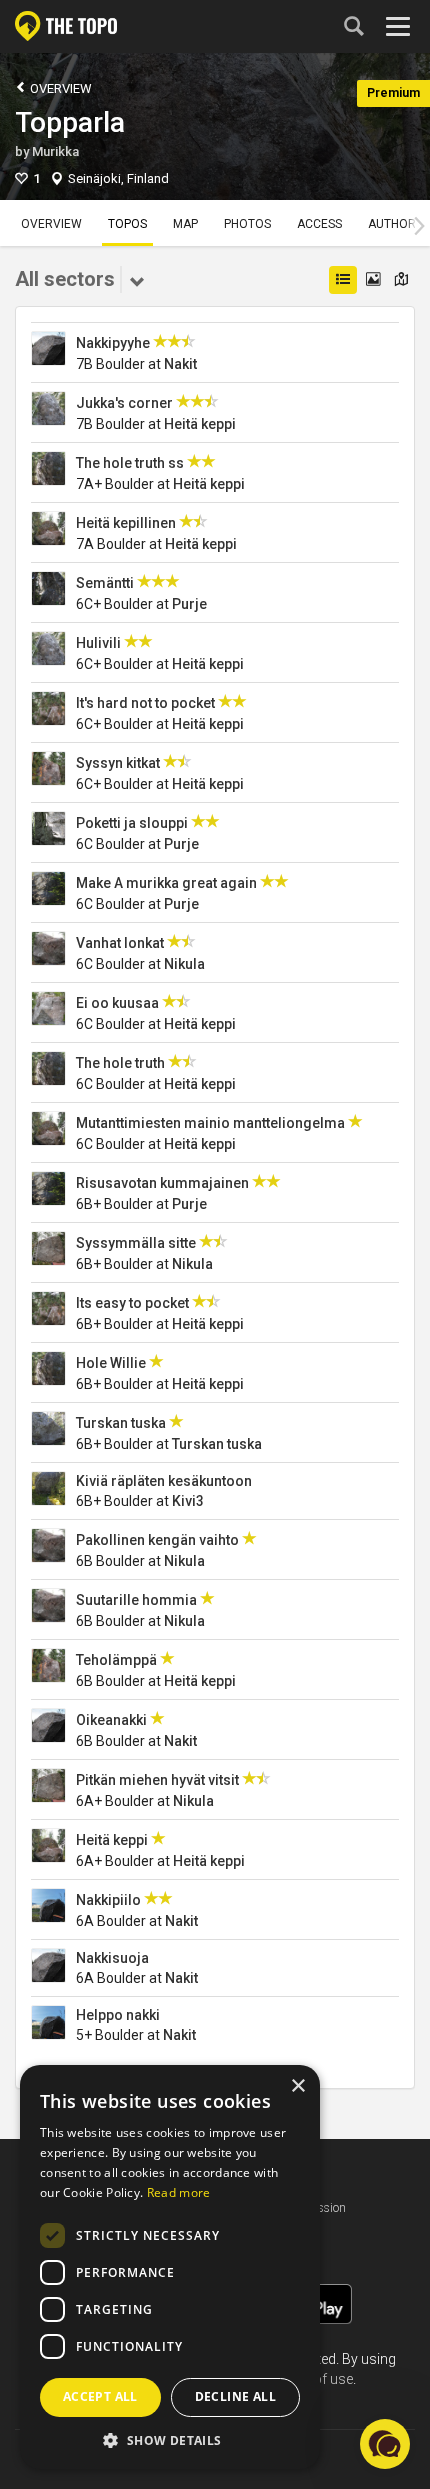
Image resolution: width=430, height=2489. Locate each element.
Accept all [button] (100, 2396)
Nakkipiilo (108, 1900)
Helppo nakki (118, 2015)
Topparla (70, 122)
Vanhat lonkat (120, 943)
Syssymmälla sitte (136, 1243)
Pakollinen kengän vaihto (157, 1540)
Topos (127, 224)
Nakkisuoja (112, 1958)
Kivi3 (188, 1501)
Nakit (180, 364)
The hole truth (120, 1063)
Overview (59, 88)
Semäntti (105, 583)
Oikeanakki (111, 1720)
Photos (247, 224)
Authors (395, 224)
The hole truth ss (130, 463)
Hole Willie (111, 1363)
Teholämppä (116, 1660)
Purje (189, 604)
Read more (179, 2192)
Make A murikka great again (166, 883)
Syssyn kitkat (118, 763)
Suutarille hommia (136, 1600)
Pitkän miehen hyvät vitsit (157, 1780)
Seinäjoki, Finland (118, 178)
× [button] (297, 2086)
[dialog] (170, 2267)
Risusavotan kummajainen (162, 1183)
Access (319, 224)
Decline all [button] (235, 2396)
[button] (170, 2439)
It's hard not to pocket (145, 703)
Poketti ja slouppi (132, 823)
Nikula (184, 964)
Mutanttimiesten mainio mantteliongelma (210, 1123)
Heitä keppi (200, 424)
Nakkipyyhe (113, 343)
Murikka (55, 151)
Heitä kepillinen (126, 523)
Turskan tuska (121, 1423)
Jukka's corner (124, 403)
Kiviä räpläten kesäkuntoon (164, 1481)
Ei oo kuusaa (117, 1003)
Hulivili (98, 643)
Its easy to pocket (132, 1303)
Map (185, 224)
